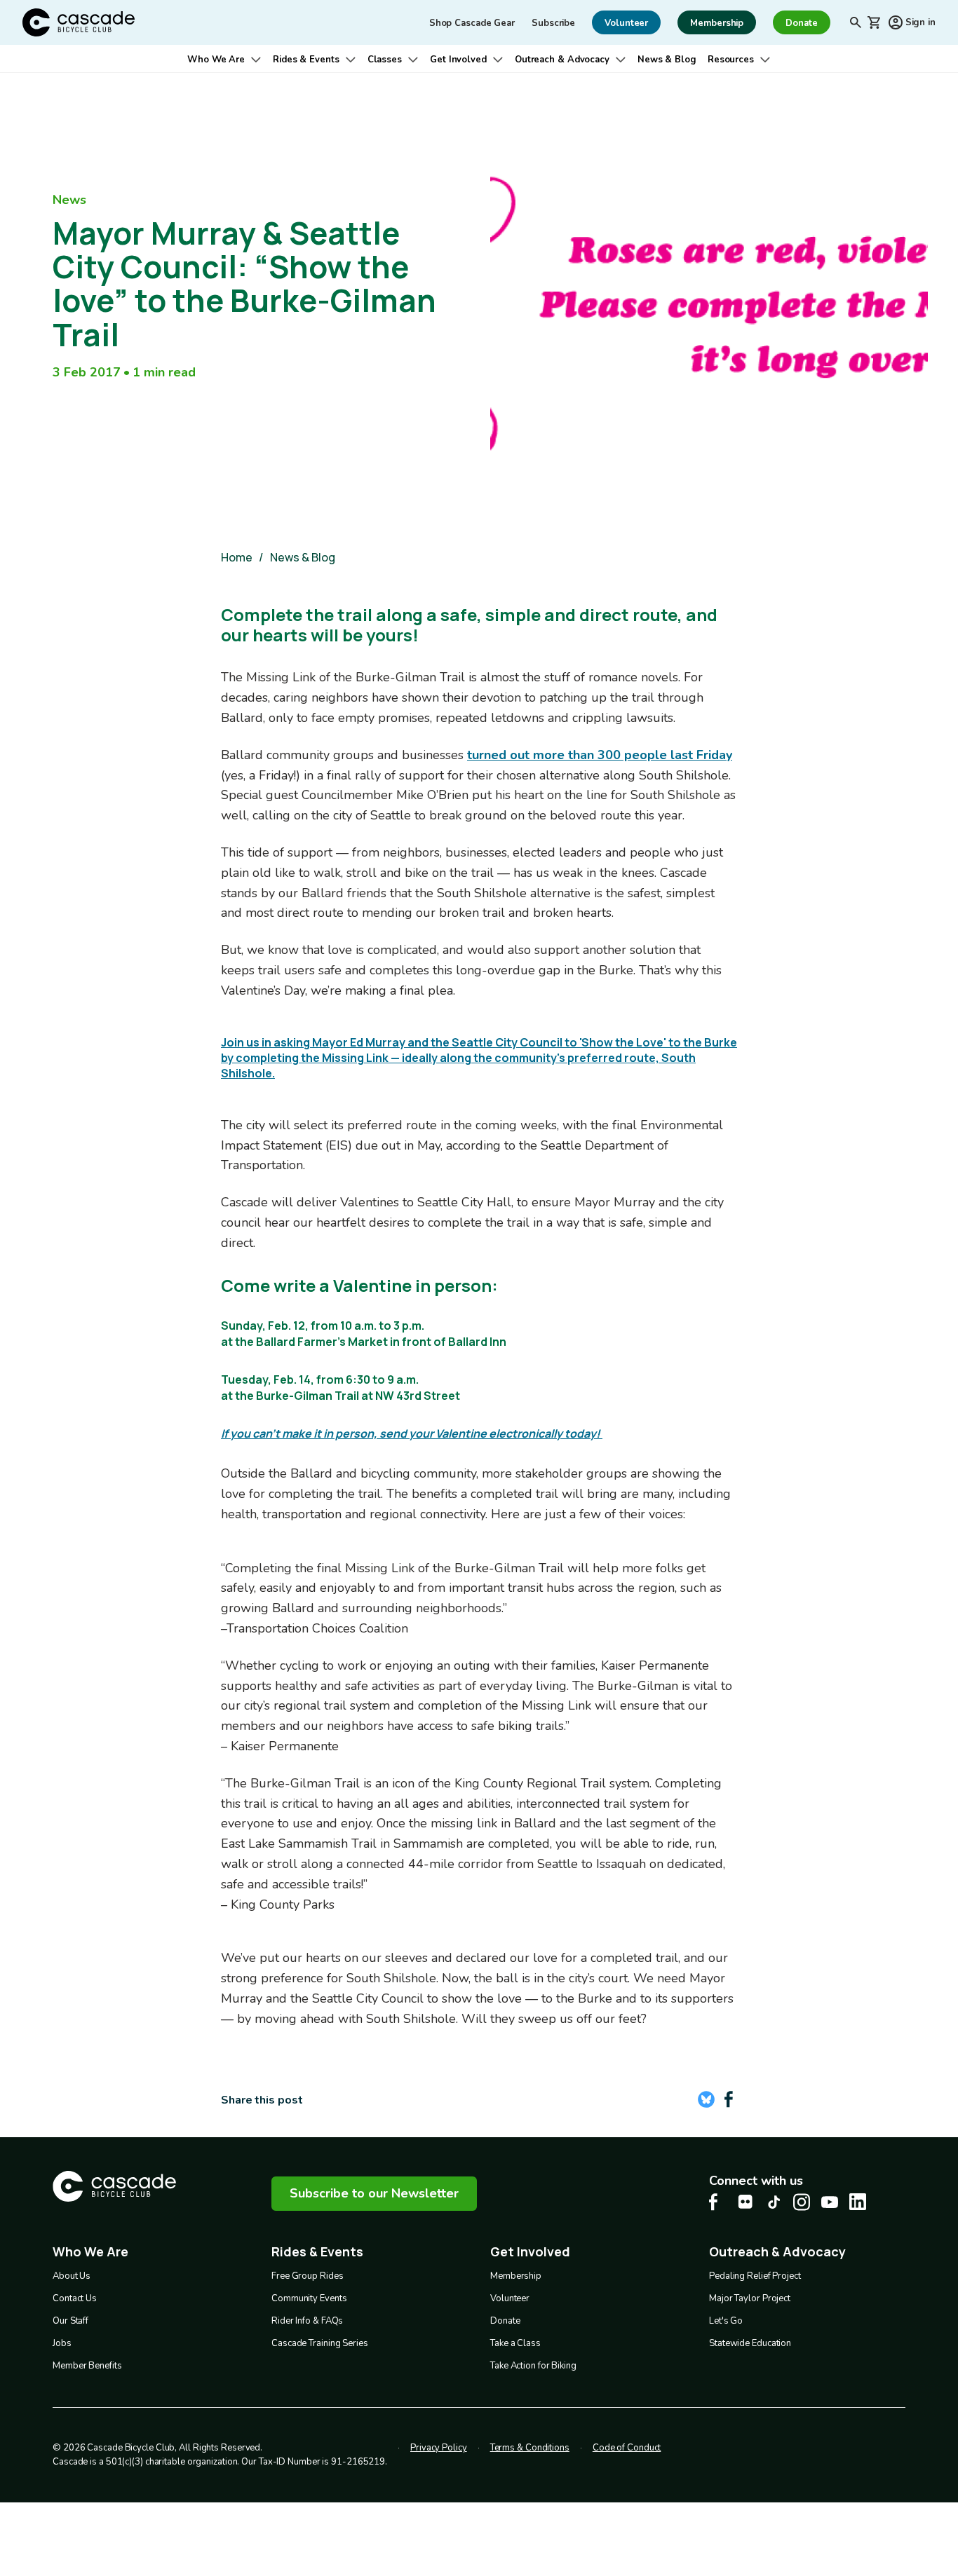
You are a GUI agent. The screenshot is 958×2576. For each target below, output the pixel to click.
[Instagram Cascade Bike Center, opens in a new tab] (802, 2202)
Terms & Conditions (530, 2448)
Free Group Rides (307, 2276)
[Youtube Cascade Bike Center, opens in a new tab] (830, 2202)
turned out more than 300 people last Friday (600, 755)
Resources (731, 60)
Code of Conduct (627, 2448)
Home (237, 557)
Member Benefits (87, 2366)
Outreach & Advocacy (562, 60)
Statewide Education (750, 2343)
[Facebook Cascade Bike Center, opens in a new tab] (717, 2202)
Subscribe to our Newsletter (374, 2193)
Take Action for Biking (533, 2366)
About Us (72, 2276)
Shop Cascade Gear (472, 23)
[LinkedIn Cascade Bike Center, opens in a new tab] (858, 2202)
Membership (516, 2276)
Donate (505, 2321)
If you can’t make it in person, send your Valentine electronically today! (412, 1433)
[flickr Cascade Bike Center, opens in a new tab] (746, 2202)
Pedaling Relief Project (755, 2276)
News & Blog (667, 60)
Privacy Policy (439, 2448)
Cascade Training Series (320, 2343)
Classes (385, 60)
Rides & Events (306, 60)
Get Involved (458, 60)
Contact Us (75, 2298)
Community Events (309, 2298)
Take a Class (515, 2343)
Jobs (62, 2343)
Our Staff (70, 2321)
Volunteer (510, 2298)
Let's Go (726, 2321)
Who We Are (216, 60)
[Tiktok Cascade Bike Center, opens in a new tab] (774, 2202)
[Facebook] (729, 2099)
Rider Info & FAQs (307, 2321)
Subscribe (553, 23)
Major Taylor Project (750, 2298)
